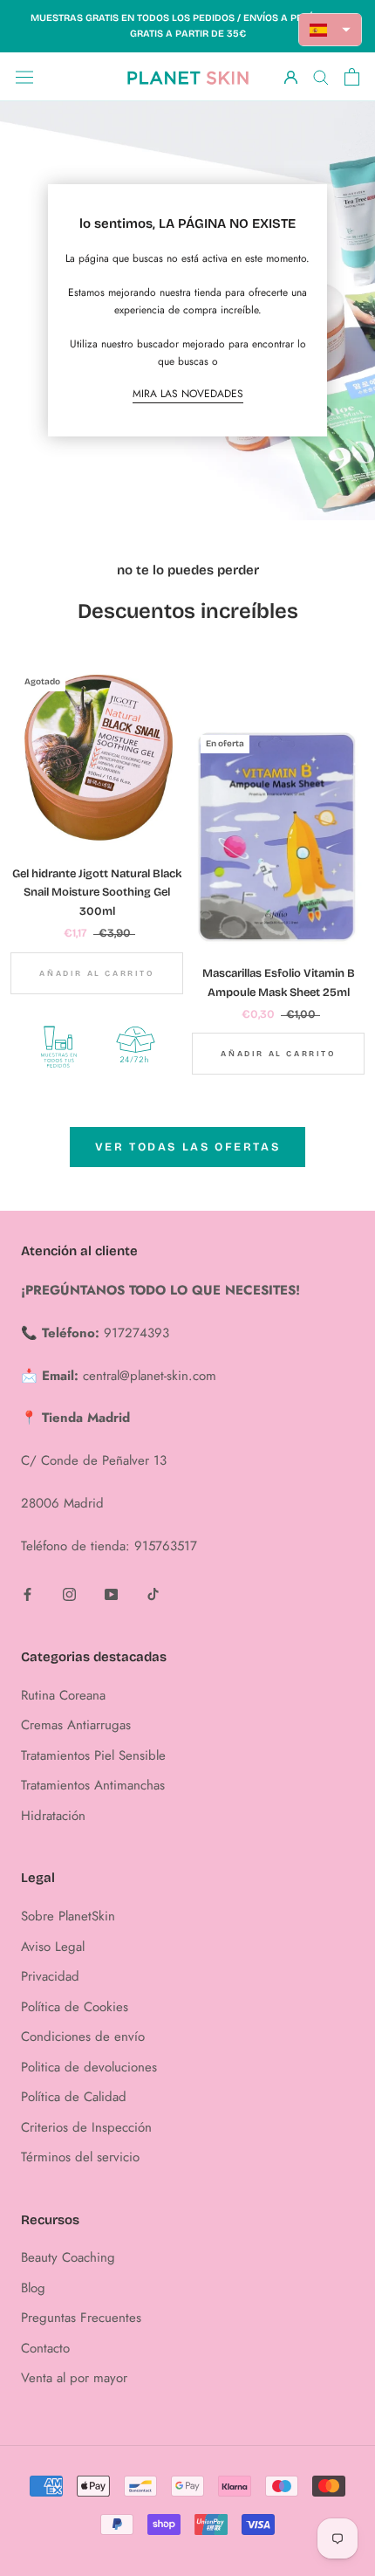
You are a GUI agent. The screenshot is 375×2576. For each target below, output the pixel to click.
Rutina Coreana (63, 1695)
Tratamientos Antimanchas (93, 1785)
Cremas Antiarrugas (76, 1725)
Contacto (45, 2348)
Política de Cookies (75, 2007)
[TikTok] (153, 1594)
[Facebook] (27, 1594)
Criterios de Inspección (86, 2127)
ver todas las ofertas (188, 1147)
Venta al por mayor (74, 2378)
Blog (33, 2288)
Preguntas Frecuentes (81, 2318)
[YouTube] (111, 1594)
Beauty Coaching (68, 2257)
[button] (331, 30)
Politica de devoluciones (89, 2067)
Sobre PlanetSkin (68, 1916)
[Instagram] (69, 1594)
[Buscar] (321, 76)
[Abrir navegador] (24, 77)
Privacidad (50, 1976)
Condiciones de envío (83, 2037)
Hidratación (53, 1816)
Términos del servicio (80, 2157)
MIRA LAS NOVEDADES (188, 394)
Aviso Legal (53, 1947)
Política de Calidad (74, 2097)
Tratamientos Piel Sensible (93, 1755)
